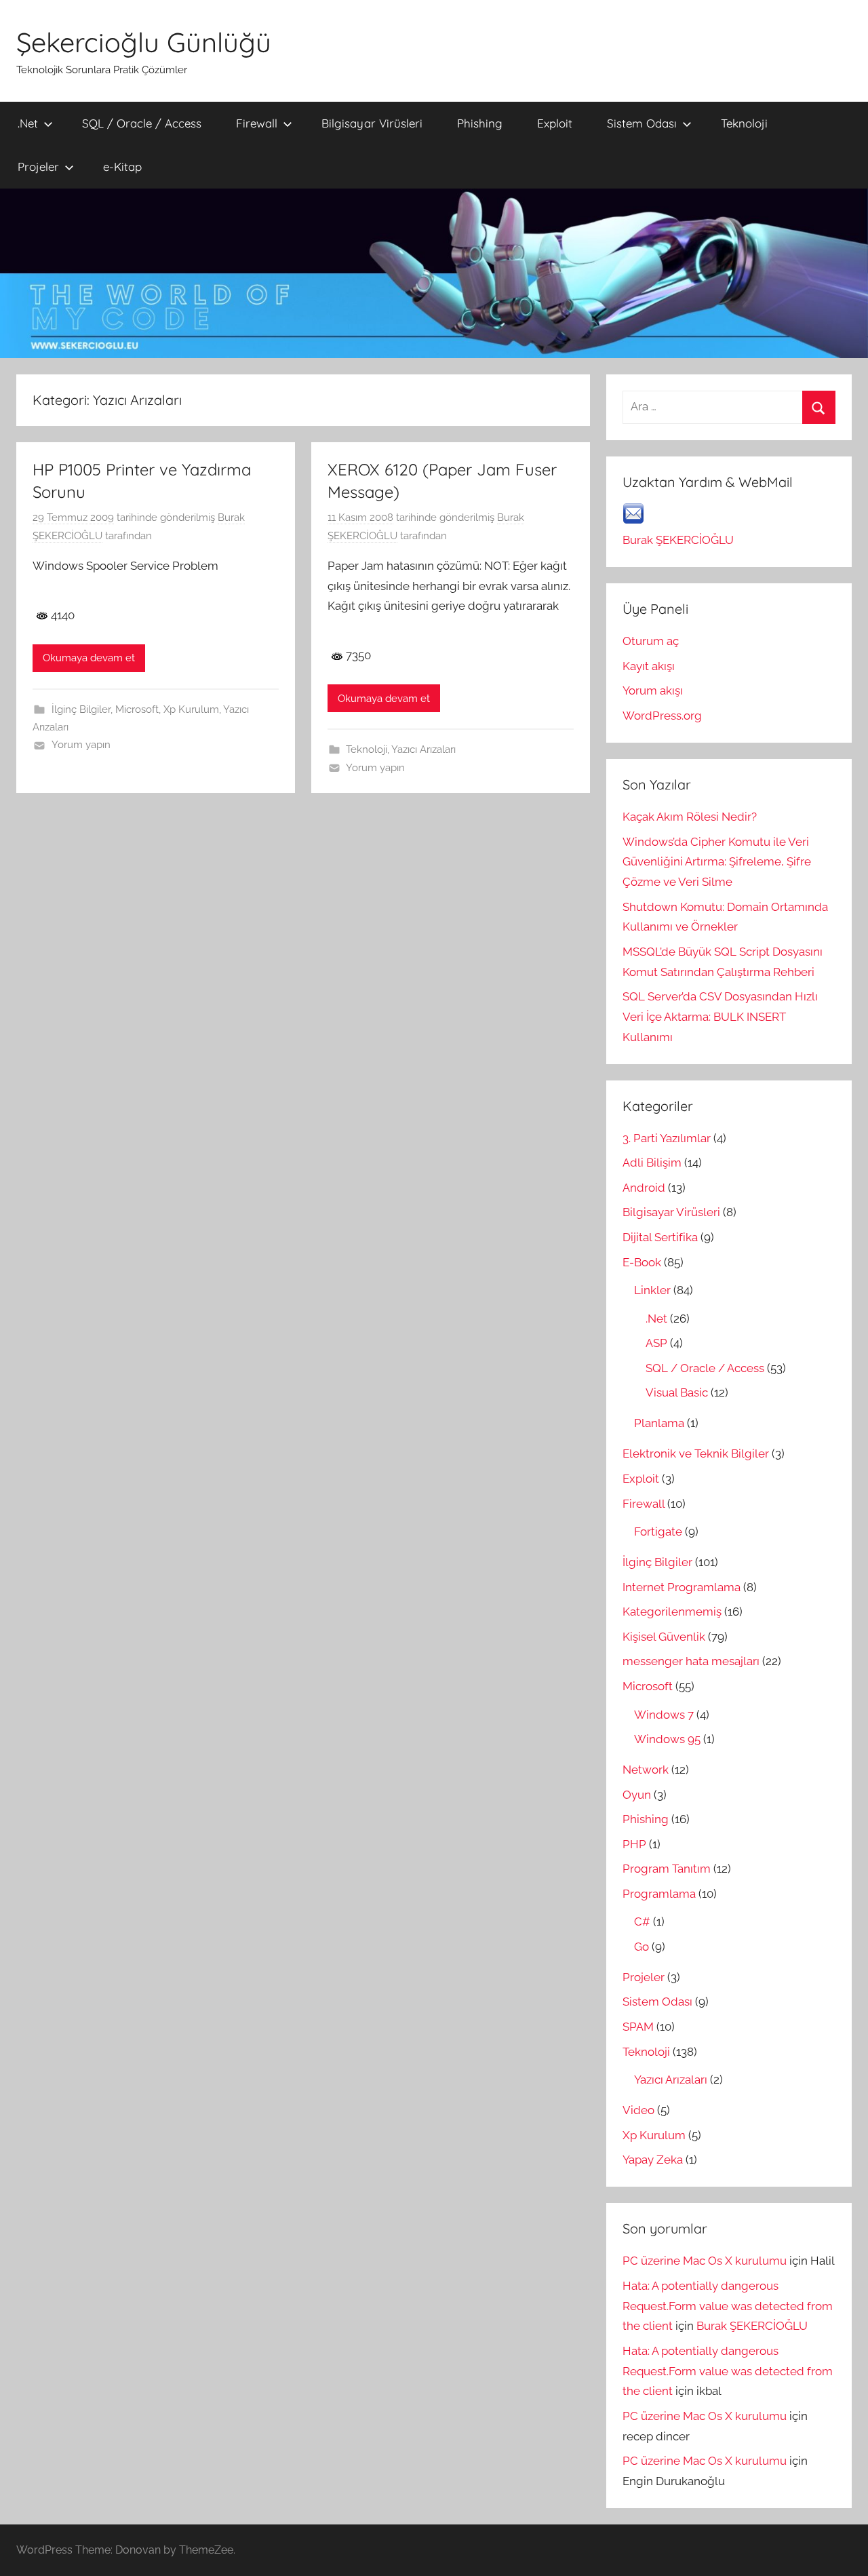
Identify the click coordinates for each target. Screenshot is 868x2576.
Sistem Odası (642, 123)
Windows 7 (664, 1715)
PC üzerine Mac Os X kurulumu (705, 2261)
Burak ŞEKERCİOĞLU (678, 540)
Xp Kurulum (191, 709)
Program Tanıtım (667, 1869)
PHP (634, 1844)
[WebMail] (633, 520)
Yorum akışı (653, 690)
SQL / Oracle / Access (142, 123)
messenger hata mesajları (691, 1661)
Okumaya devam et (89, 658)
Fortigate (658, 1531)
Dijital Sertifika (660, 1237)
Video (638, 2110)
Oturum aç (651, 641)
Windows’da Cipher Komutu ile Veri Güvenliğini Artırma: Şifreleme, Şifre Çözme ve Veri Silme (717, 862)
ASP (656, 1343)
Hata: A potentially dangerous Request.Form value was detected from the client (728, 2306)
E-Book (642, 1262)
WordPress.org (662, 716)
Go (642, 1947)
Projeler (38, 167)
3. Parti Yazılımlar (667, 1138)
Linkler (652, 1290)
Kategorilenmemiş (672, 1612)
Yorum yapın (81, 745)
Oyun (637, 1795)
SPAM (638, 2027)
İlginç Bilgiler (81, 709)
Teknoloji (744, 123)
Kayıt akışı (649, 666)
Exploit (555, 123)
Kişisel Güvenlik (664, 1637)
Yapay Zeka (653, 2160)
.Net (28, 123)
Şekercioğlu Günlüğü (144, 42)
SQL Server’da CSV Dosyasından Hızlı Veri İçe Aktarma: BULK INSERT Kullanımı (720, 1017)
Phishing (480, 123)
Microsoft (137, 709)
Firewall (257, 123)
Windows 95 (667, 1739)
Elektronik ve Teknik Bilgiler (696, 1453)
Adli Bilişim (652, 1163)
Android (644, 1188)
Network (646, 1770)
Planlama (659, 1423)
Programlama (659, 1894)
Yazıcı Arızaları (423, 749)
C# (642, 1921)
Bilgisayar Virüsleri (372, 123)
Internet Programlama (682, 1587)
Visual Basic (677, 1392)
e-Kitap (122, 167)
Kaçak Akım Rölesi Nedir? (690, 817)
